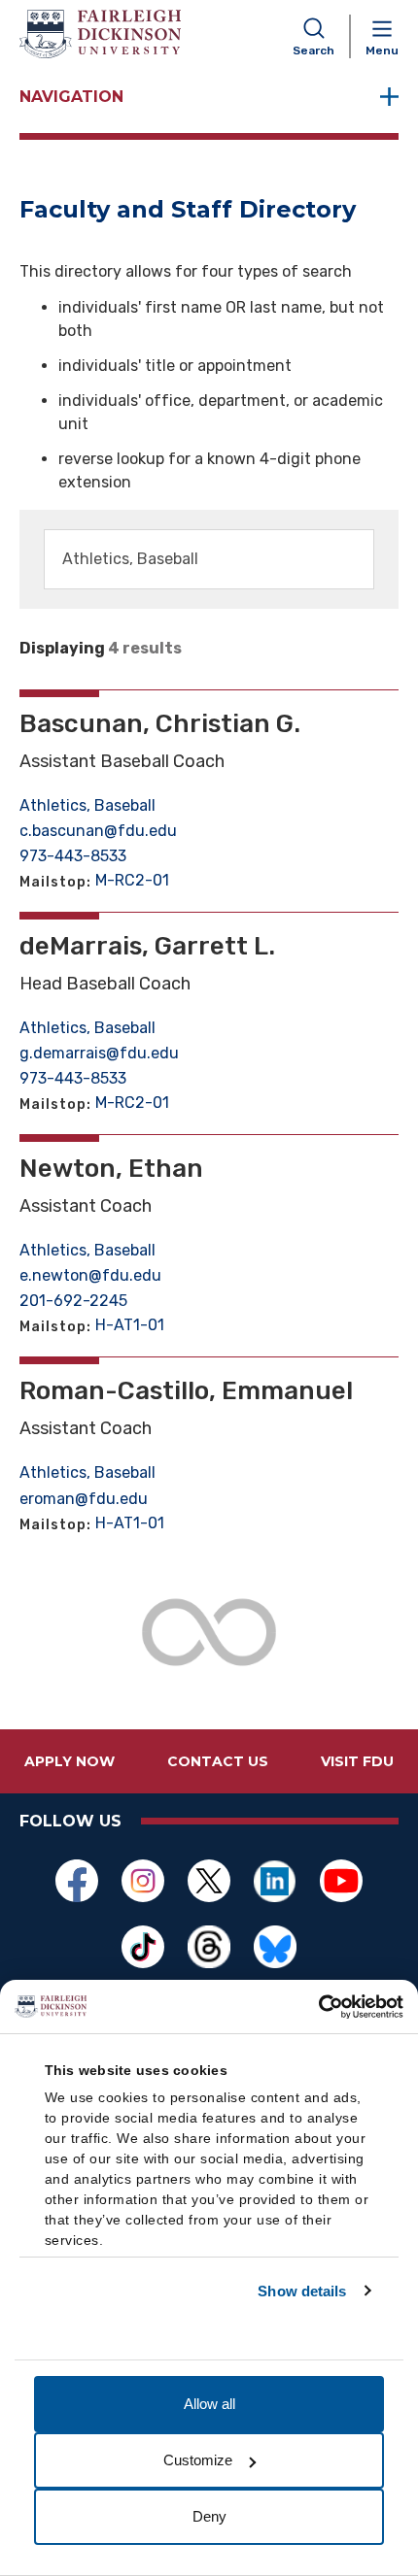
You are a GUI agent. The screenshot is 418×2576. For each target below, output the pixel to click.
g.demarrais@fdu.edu (99, 1053)
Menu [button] (382, 50)
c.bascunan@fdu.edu (98, 831)
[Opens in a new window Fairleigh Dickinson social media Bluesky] (275, 1947)
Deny (209, 2516)
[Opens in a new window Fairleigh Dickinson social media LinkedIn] (275, 1881)
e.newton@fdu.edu (90, 1275)
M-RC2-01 (132, 880)
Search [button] (313, 50)
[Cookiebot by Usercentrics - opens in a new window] (318, 2007)
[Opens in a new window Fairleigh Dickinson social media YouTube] (341, 1881)
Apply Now (70, 1761)
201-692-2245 (73, 1301)
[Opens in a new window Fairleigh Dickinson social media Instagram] (143, 1881)
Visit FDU (357, 1761)
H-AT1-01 (130, 1325)
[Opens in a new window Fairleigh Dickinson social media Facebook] (77, 1881)
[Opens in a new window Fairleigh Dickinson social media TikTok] (143, 1947)
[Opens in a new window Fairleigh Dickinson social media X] (209, 1881)
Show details (302, 2291)
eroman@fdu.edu (84, 1499)
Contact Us (218, 1761)
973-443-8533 (73, 856)
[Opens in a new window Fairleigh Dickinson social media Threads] (209, 1947)
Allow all (209, 2404)
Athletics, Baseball (87, 805)
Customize (198, 2460)
